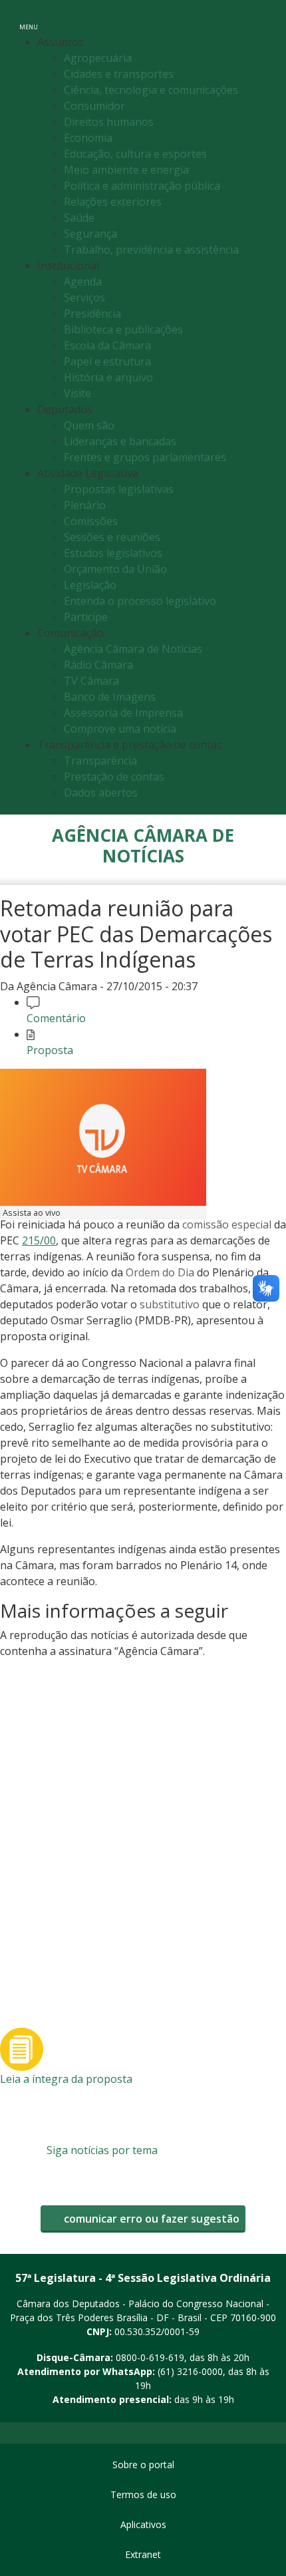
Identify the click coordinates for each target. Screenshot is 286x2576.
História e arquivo (108, 377)
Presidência (92, 313)
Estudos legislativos (113, 553)
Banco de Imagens (110, 697)
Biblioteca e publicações (123, 329)
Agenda (83, 281)
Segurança (90, 234)
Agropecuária (98, 58)
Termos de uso (143, 2494)
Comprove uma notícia (120, 729)
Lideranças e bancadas (120, 441)
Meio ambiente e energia (126, 170)
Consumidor (94, 106)
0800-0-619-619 (150, 2357)
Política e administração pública (142, 186)
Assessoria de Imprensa (123, 713)
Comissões (91, 521)
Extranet (143, 2554)
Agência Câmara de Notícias (133, 649)
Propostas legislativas (119, 489)
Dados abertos (101, 793)
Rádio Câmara (98, 665)
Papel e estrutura (107, 361)
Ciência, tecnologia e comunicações (151, 90)
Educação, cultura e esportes (135, 154)
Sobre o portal (143, 2465)
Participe (86, 617)
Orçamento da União (115, 569)
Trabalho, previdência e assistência (151, 250)
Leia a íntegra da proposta (66, 2079)
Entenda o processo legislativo (140, 601)
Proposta (50, 1050)
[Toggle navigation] (262, 19)
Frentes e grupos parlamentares (145, 457)
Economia (88, 138)
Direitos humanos (109, 122)
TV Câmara (91, 681)
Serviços (84, 297)
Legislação (90, 585)
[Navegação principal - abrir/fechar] (29, 18)
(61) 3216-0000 (190, 2371)
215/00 (39, 1240)
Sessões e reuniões (112, 537)
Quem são (89, 425)
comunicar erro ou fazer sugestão (150, 2219)
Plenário (85, 505)
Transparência (100, 761)
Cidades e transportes (119, 74)
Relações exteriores (113, 202)
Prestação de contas (114, 777)
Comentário (56, 1018)
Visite (77, 393)
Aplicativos (143, 2524)
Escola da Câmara (107, 345)
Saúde (79, 218)
